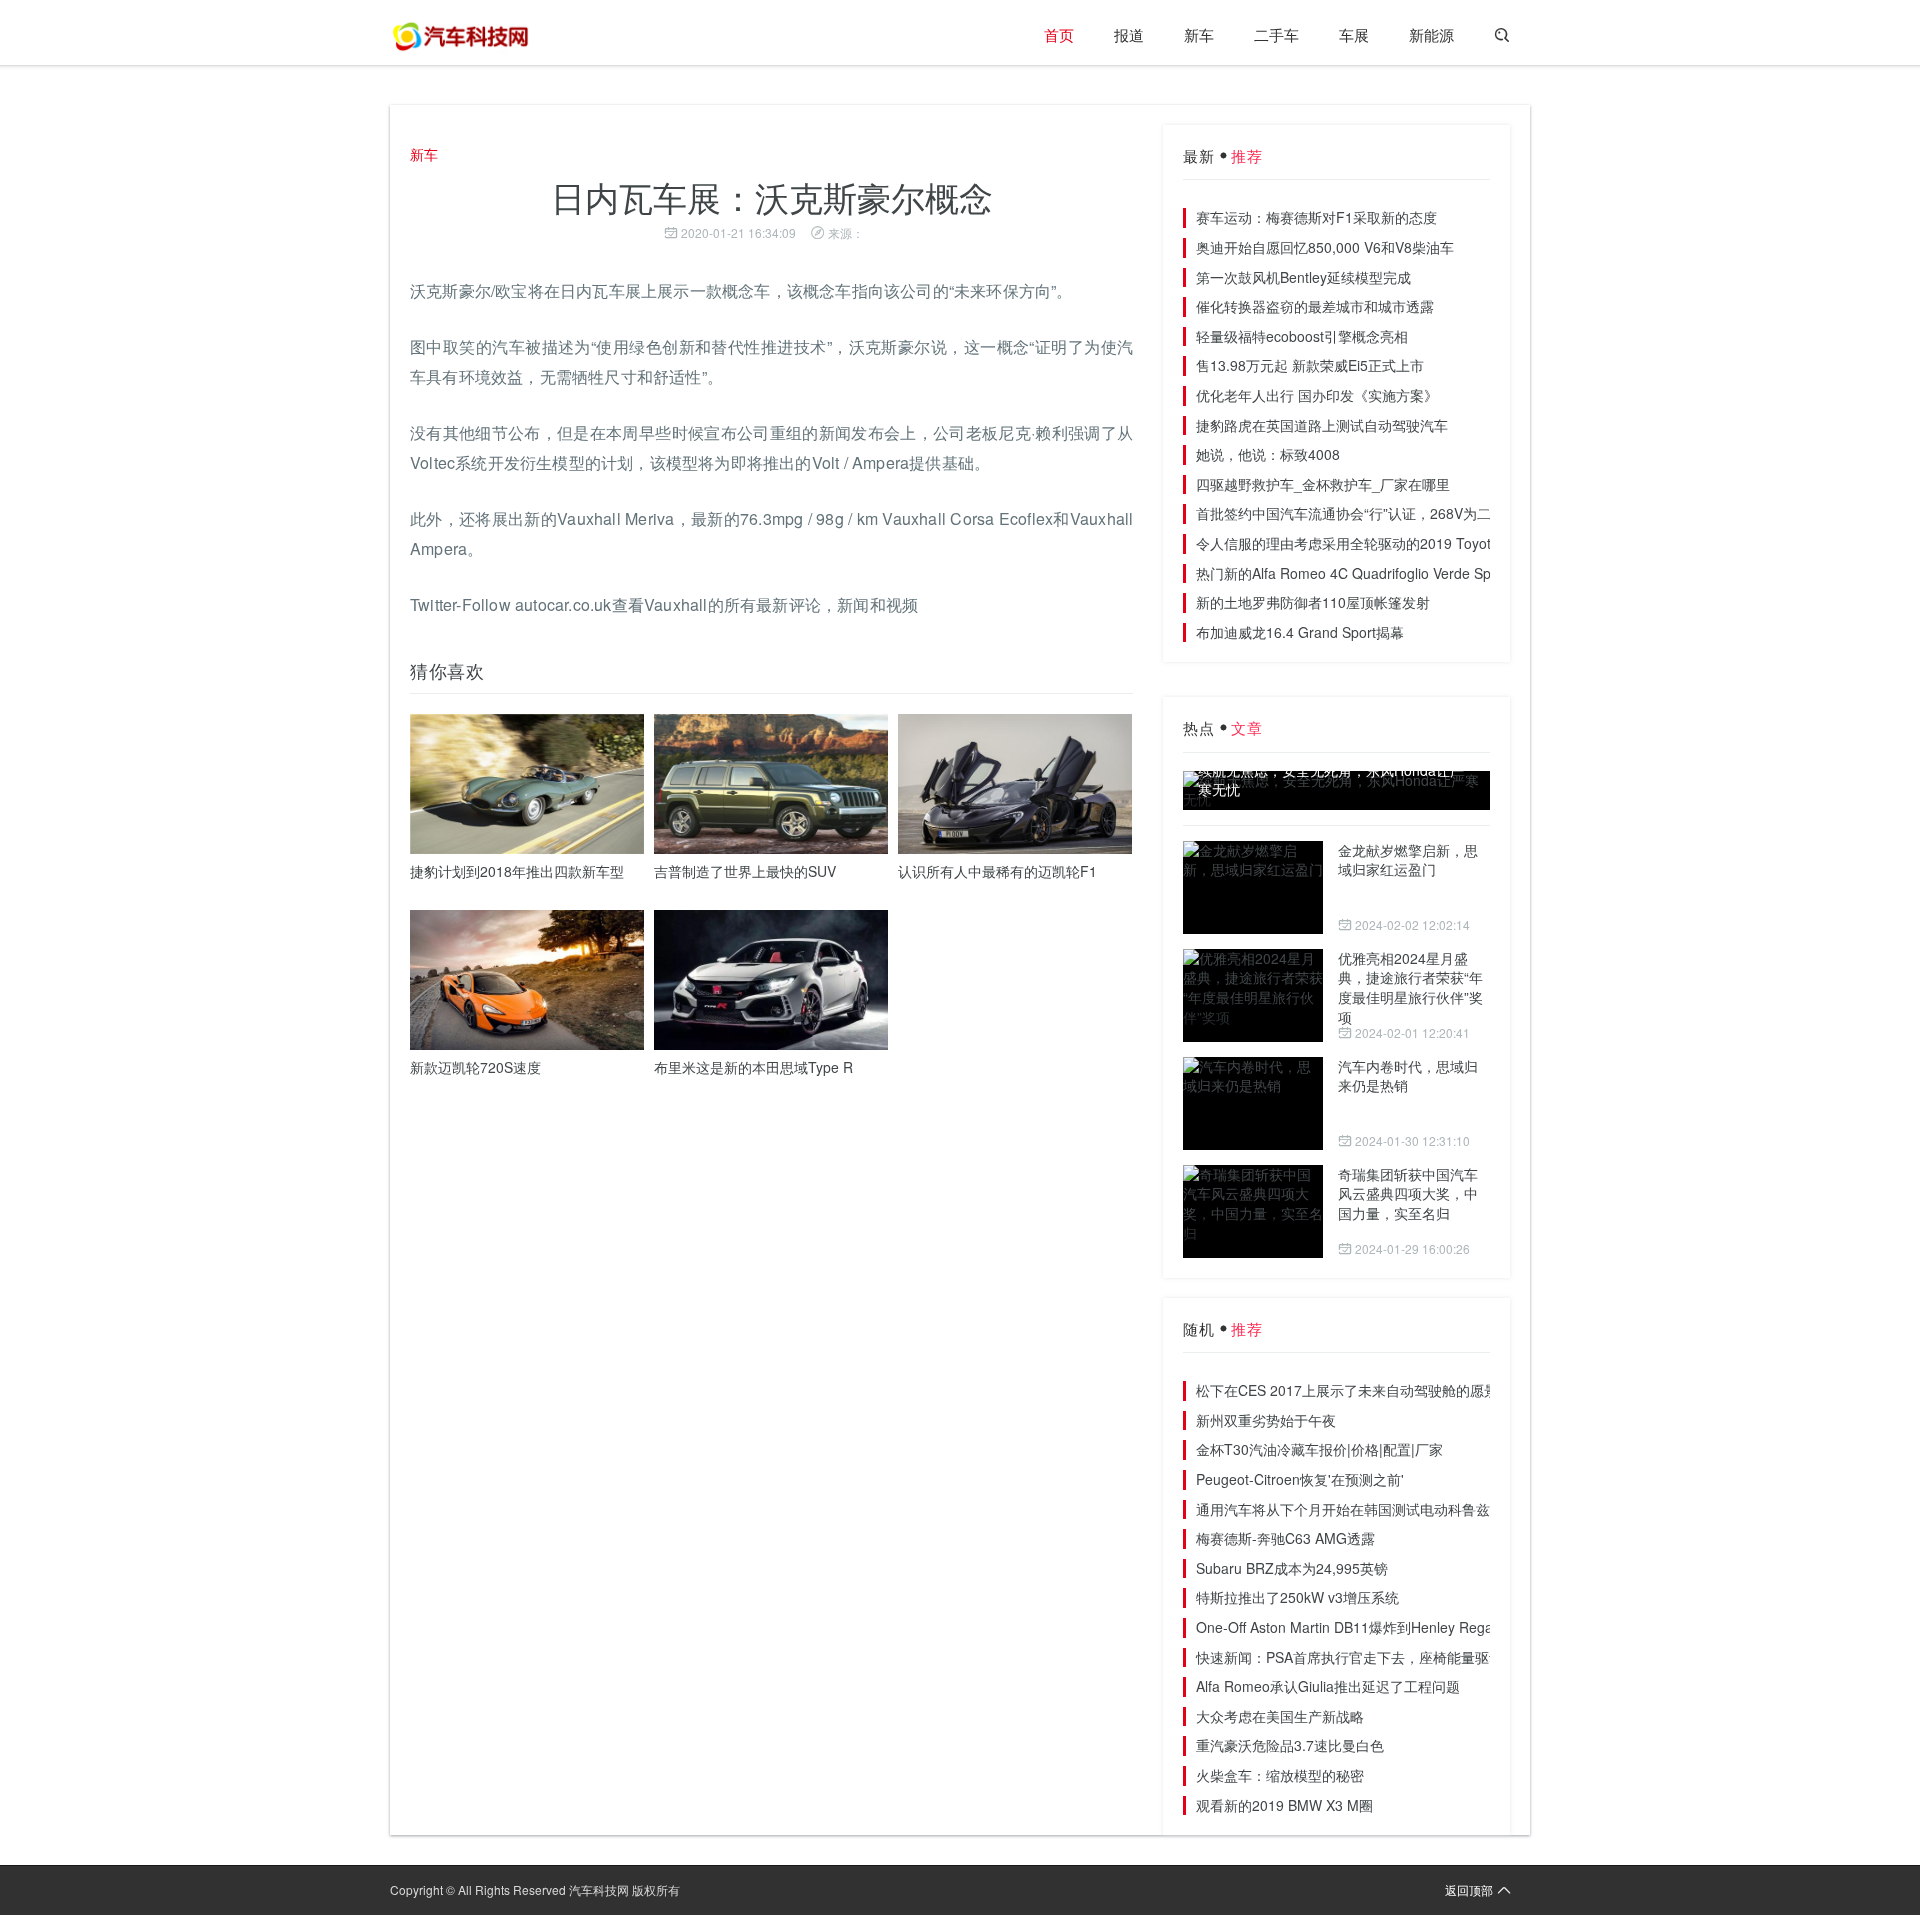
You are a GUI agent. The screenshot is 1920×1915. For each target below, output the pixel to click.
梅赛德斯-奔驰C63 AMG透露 (1285, 1538)
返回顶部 (1469, 1889)
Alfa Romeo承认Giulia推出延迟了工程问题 (1328, 1686)
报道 (1129, 34)
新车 (1199, 34)
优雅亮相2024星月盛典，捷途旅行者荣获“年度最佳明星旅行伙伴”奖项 (1410, 987)
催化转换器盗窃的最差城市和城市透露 (1315, 306)
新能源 (1431, 34)
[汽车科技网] (460, 35)
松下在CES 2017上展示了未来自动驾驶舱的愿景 (1347, 1390)
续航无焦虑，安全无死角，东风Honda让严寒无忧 (1331, 780)
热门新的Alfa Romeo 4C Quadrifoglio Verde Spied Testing (1378, 573)
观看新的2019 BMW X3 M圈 (1284, 1805)
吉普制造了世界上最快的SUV (745, 871)
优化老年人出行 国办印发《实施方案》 (1317, 395)
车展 (1354, 34)
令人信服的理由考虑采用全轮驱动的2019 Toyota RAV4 (1367, 543)
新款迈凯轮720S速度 (475, 1067)
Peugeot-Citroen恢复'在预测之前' (1300, 1479)
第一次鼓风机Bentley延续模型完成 (1303, 277)
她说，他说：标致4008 (1268, 454)
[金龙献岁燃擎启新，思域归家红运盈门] (1253, 887)
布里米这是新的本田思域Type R (753, 1067)
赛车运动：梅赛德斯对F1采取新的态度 (1316, 217)
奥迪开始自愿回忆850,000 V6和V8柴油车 (1325, 247)
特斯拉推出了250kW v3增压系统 (1297, 1597)
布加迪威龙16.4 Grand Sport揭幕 (1300, 632)
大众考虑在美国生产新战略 (1280, 1716)
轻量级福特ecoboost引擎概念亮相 (1302, 336)
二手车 (1276, 34)
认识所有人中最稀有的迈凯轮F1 (997, 871)
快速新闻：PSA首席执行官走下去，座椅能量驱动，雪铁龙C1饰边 (1400, 1657)
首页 (1059, 34)
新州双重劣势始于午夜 (1266, 1420)
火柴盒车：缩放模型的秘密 (1280, 1775)
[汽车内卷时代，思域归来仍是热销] (1253, 1103)
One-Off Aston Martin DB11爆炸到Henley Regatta (1352, 1627)
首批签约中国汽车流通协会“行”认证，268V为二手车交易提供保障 (1399, 513)
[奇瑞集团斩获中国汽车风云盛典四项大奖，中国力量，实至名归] (1253, 1211)
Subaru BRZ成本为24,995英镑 (1292, 1568)
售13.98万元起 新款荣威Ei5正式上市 (1310, 365)
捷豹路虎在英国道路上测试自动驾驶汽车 (1322, 425)
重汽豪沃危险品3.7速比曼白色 (1290, 1745)
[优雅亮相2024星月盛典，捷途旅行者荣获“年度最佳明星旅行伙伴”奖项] (1253, 995)
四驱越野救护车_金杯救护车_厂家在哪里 (1323, 484)
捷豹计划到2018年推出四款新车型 (517, 871)
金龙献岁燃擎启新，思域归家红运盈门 (1408, 860)
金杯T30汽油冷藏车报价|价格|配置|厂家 (1319, 1449)
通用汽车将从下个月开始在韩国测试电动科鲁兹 (1343, 1509)
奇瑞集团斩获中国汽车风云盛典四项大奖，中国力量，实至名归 (1408, 1193)
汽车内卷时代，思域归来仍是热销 (1408, 1076)
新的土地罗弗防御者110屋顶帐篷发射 (1313, 602)
